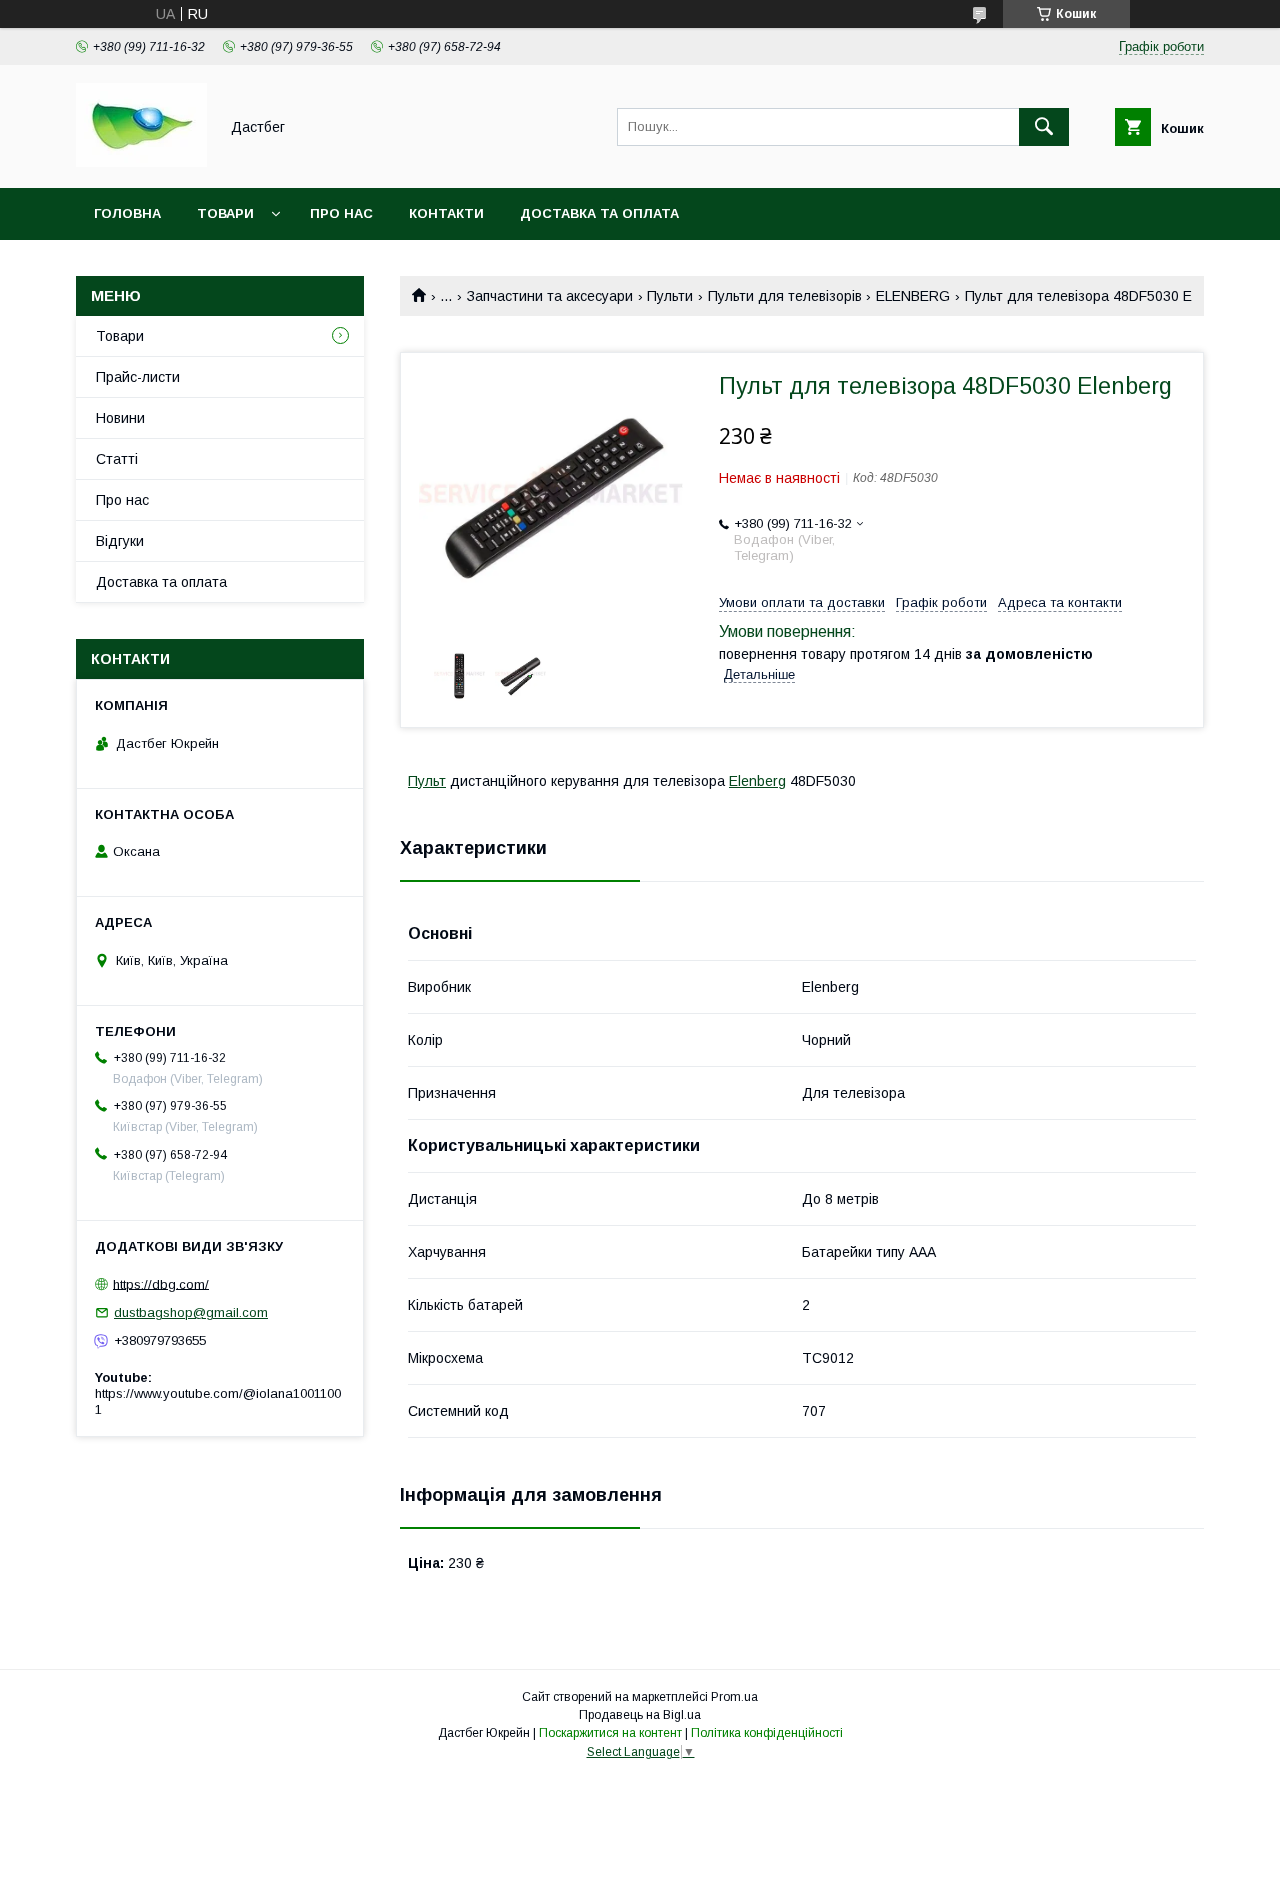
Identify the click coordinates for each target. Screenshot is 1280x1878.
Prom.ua (734, 1697)
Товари (225, 213)
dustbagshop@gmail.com (191, 1312)
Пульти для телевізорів (785, 296)
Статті (117, 459)
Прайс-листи (138, 377)
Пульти (670, 296)
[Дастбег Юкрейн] (141, 162)
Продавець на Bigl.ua (640, 1715)
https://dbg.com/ (161, 1283)
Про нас (341, 213)
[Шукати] (1044, 127)
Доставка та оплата (599, 213)
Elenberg (757, 781)
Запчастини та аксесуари (550, 296)
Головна (127, 213)
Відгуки (120, 541)
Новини (120, 418)
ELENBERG (913, 296)
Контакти (446, 213)
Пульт (427, 781)
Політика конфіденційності (767, 1733)
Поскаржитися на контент (610, 1733)
